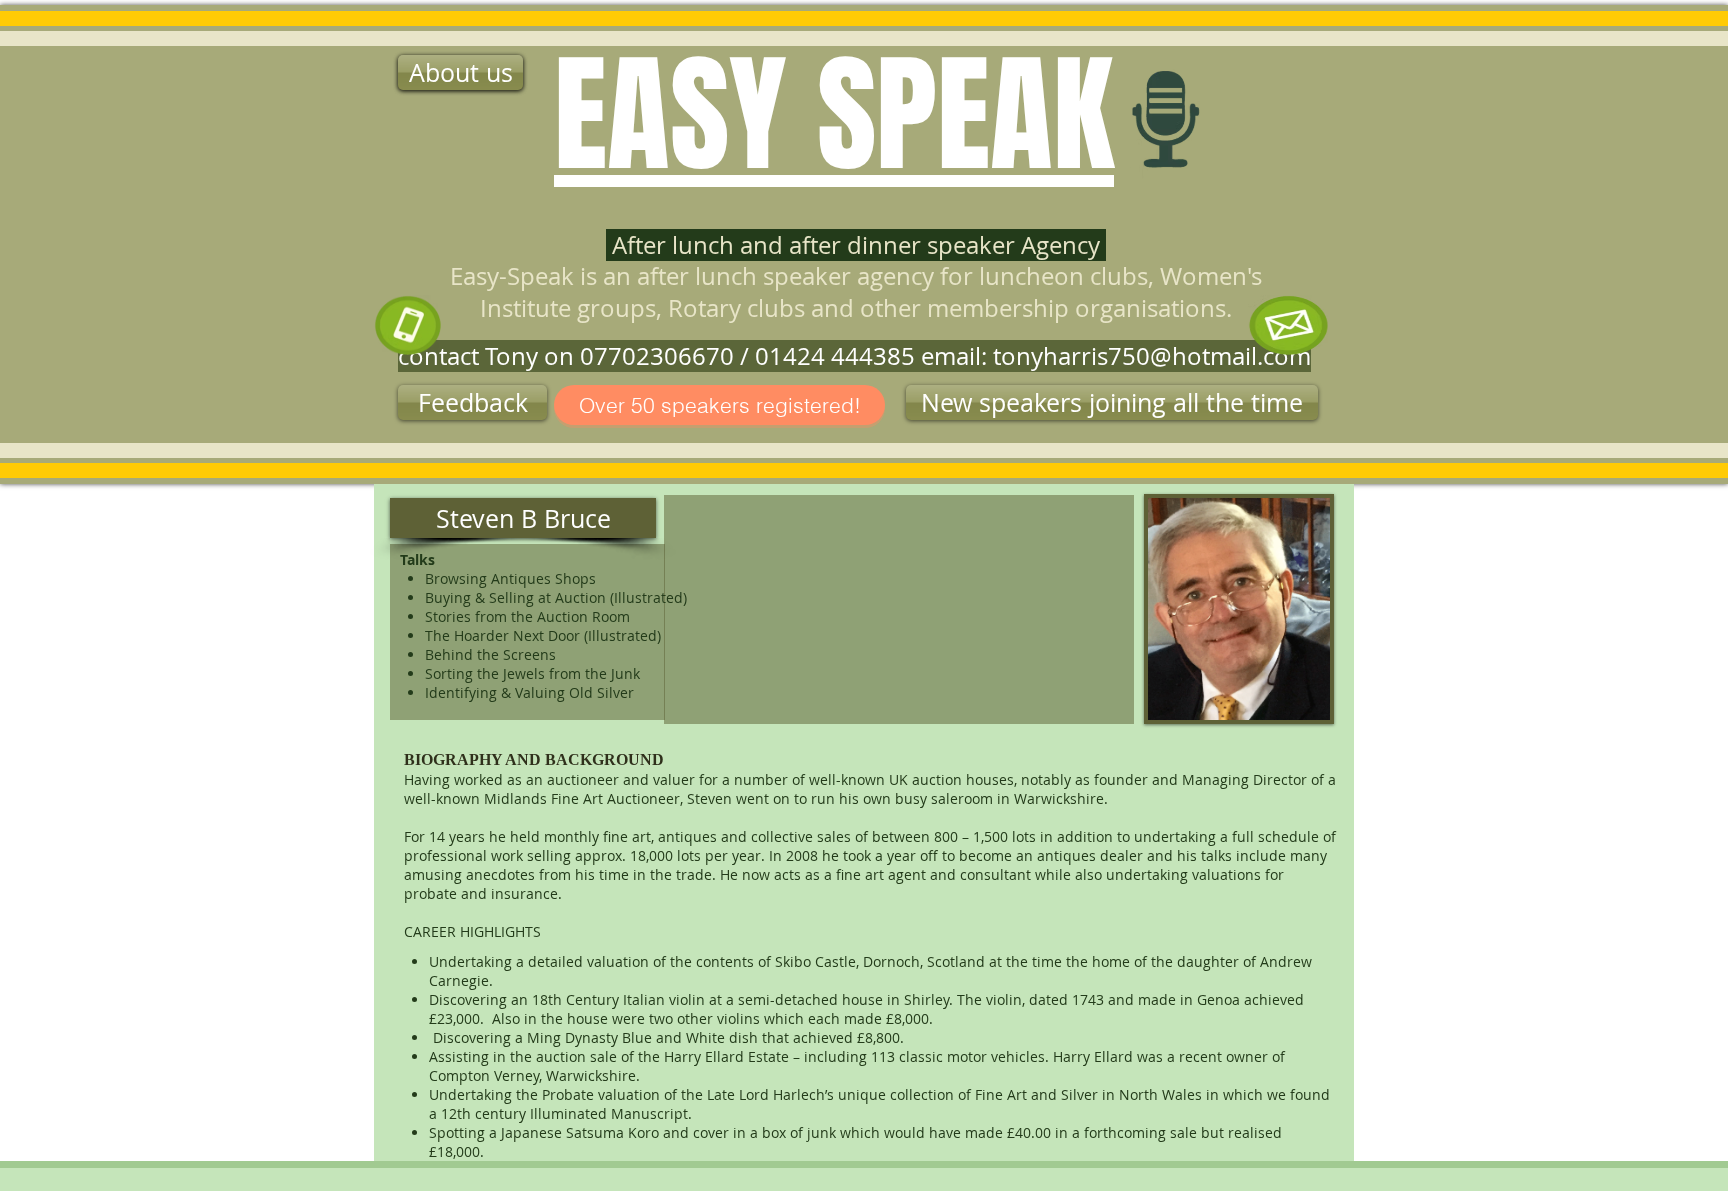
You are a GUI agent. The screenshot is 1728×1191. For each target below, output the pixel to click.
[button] (1112, 402)
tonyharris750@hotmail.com (1152, 356)
